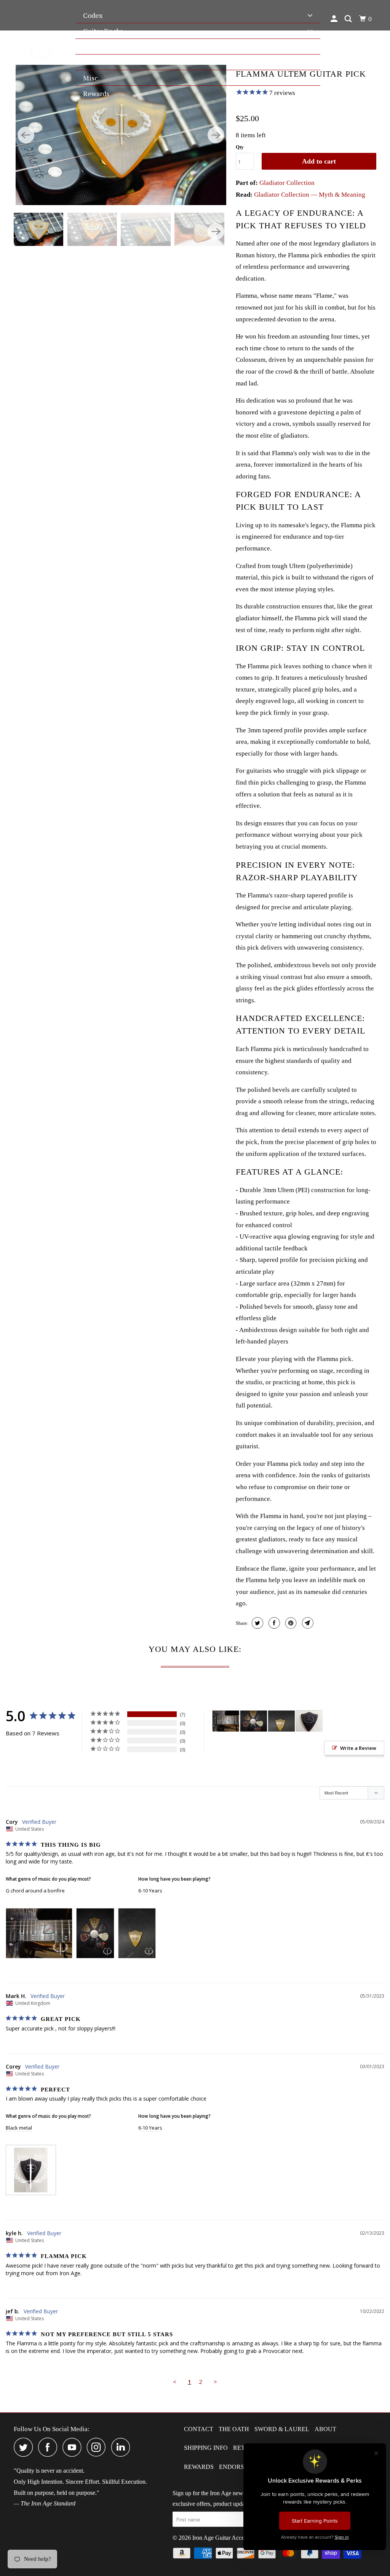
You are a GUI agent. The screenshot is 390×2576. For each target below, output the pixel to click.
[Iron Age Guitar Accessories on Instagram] (98, 2447)
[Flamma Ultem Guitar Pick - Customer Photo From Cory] (226, 1721)
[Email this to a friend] (307, 1623)
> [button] (215, 2382)
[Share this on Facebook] (273, 1623)
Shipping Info (206, 2448)
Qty (240, 147)
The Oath (234, 2429)
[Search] (349, 19)
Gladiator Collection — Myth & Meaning (310, 195)
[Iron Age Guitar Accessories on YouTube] (74, 2447)
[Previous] (26, 135)
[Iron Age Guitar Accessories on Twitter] (25, 2447)
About (325, 2429)
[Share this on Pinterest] (290, 1623)
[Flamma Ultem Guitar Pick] (121, 135)
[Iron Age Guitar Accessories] (41, 51)
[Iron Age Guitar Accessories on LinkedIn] (123, 2447)
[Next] (216, 135)
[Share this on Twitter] (257, 1623)
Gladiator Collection (287, 183)
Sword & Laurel (282, 2429)
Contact (199, 2429)
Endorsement (242, 2467)
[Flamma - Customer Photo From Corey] (309, 1721)
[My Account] (335, 19)
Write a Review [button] (358, 1748)
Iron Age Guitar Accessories (226, 2538)
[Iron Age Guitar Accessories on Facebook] (50, 2447)
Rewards (199, 2467)
